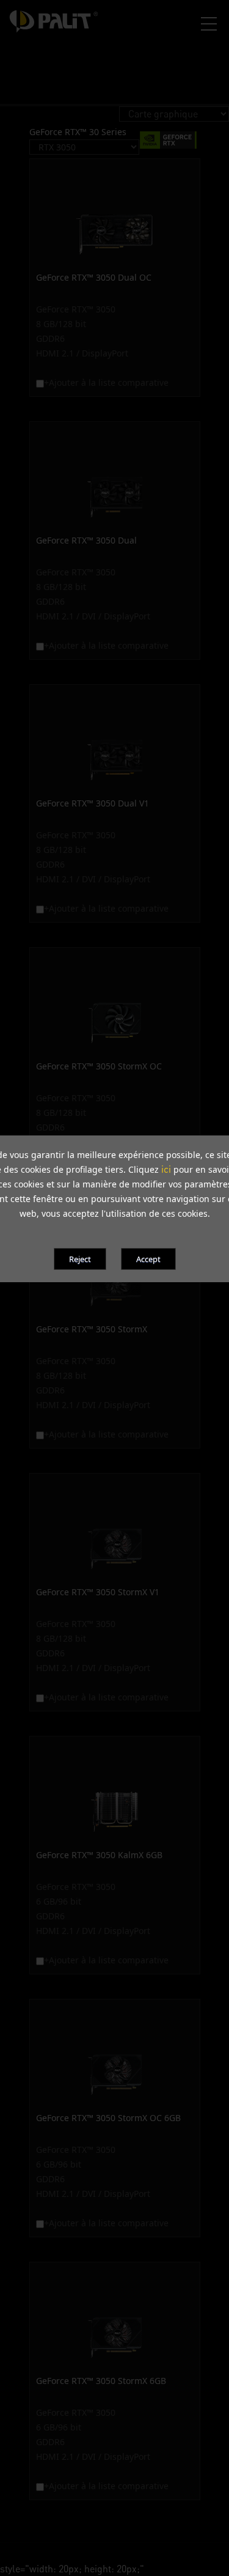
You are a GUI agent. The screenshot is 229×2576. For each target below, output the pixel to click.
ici (166, 1169)
